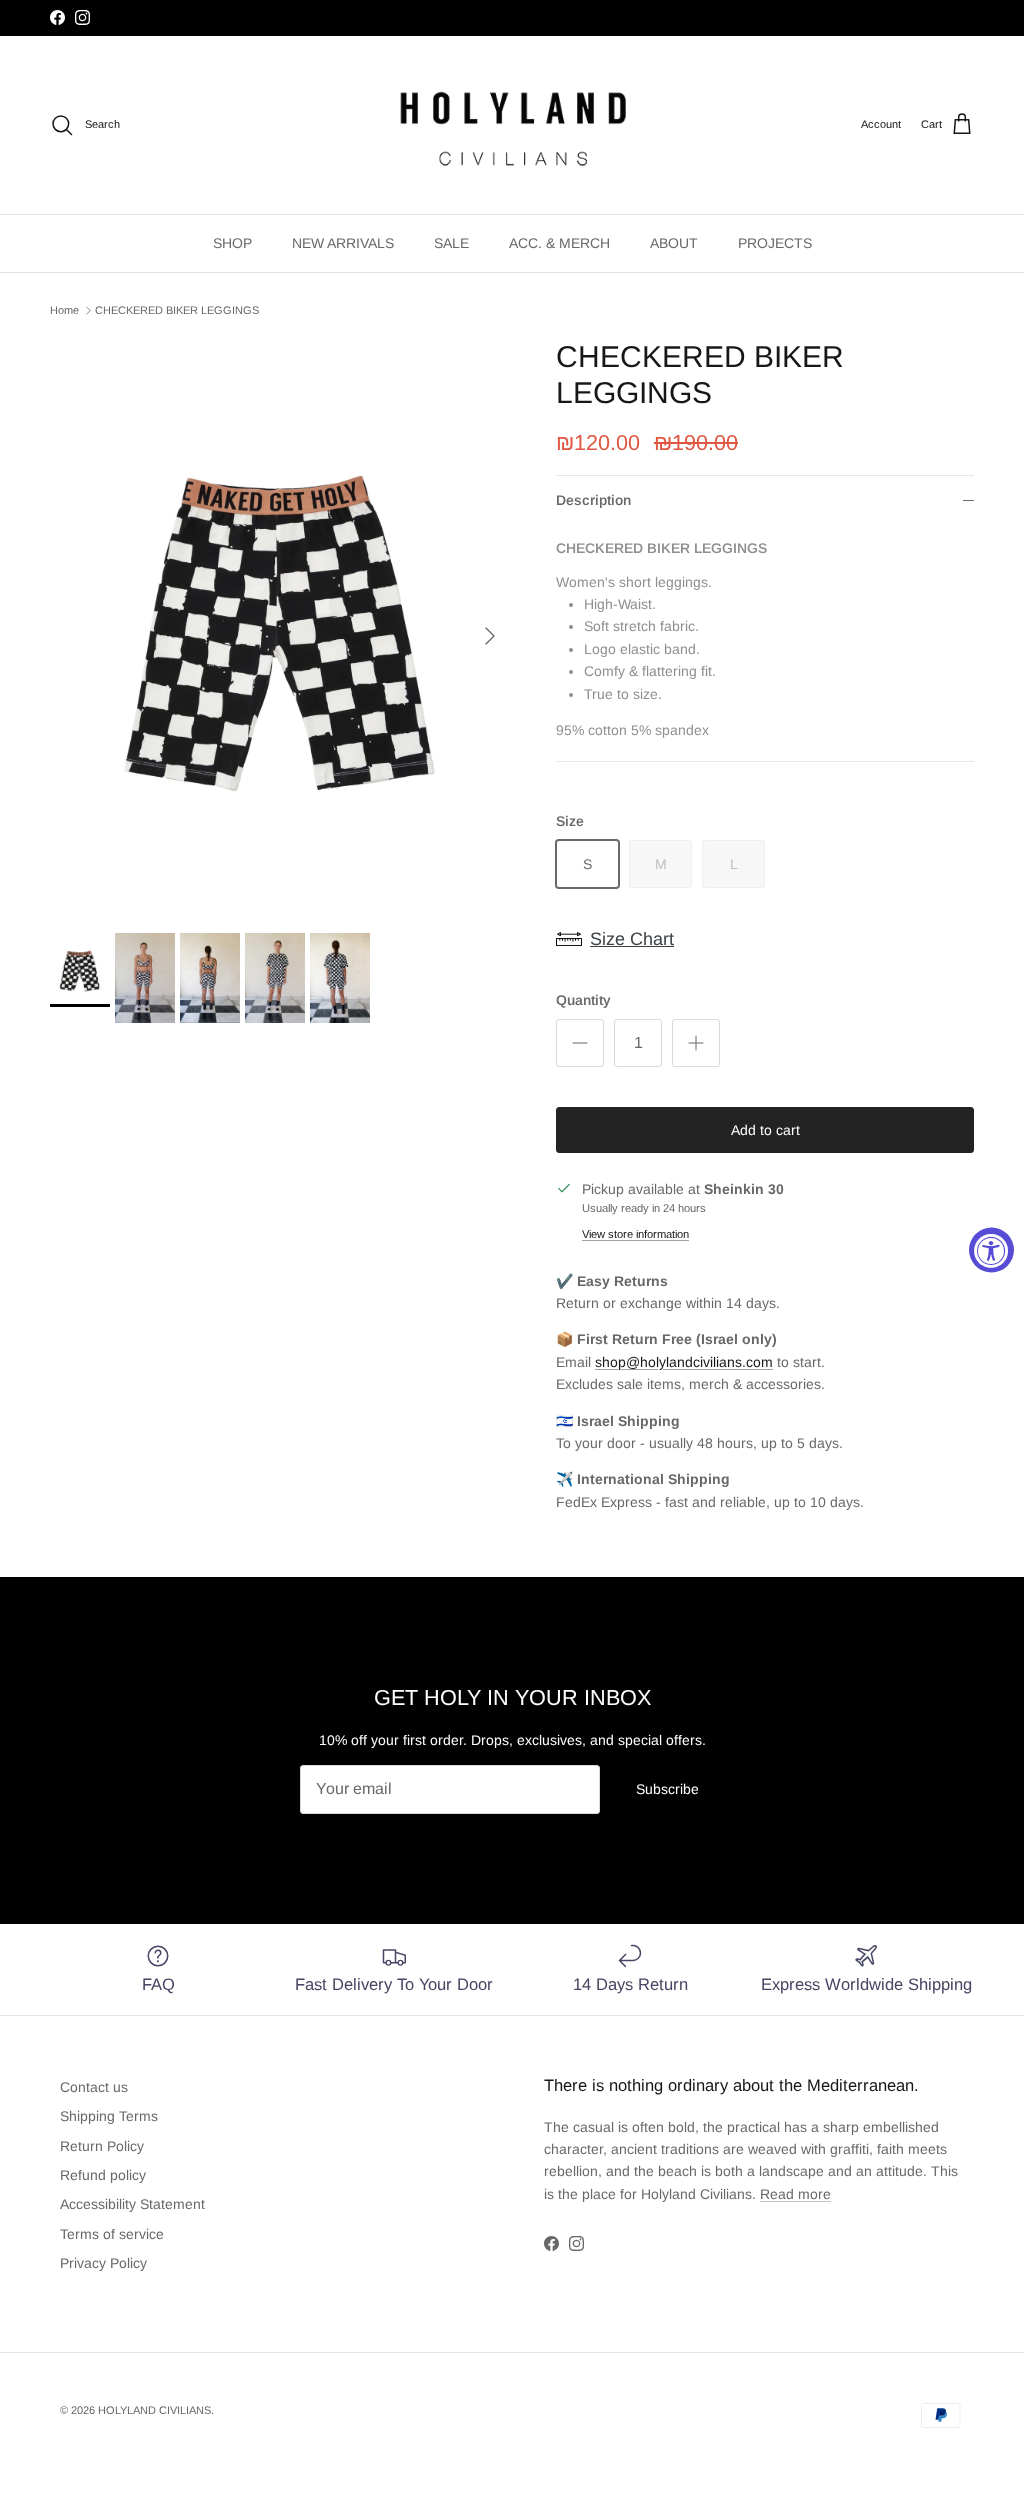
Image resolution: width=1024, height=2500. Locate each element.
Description (593, 500)
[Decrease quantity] (580, 1043)
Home (64, 310)
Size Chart (632, 939)
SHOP (232, 243)
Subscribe (667, 1789)
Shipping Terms (109, 2116)
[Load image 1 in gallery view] (281, 626)
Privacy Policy (103, 2263)
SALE (451, 243)
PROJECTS (775, 243)
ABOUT (674, 243)
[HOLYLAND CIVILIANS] (512, 125)
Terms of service (112, 2234)
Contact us (94, 2087)
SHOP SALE (473, 20)
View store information (635, 1234)
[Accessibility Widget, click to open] (991, 1250)
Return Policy (102, 2146)
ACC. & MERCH (559, 243)
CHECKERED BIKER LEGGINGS (177, 310)
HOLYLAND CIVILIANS (154, 2410)
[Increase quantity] (696, 1043)
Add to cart (765, 1130)
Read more (795, 2194)
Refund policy (103, 2175)
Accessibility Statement (132, 2204)
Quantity (583, 1000)
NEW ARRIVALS (343, 243)
